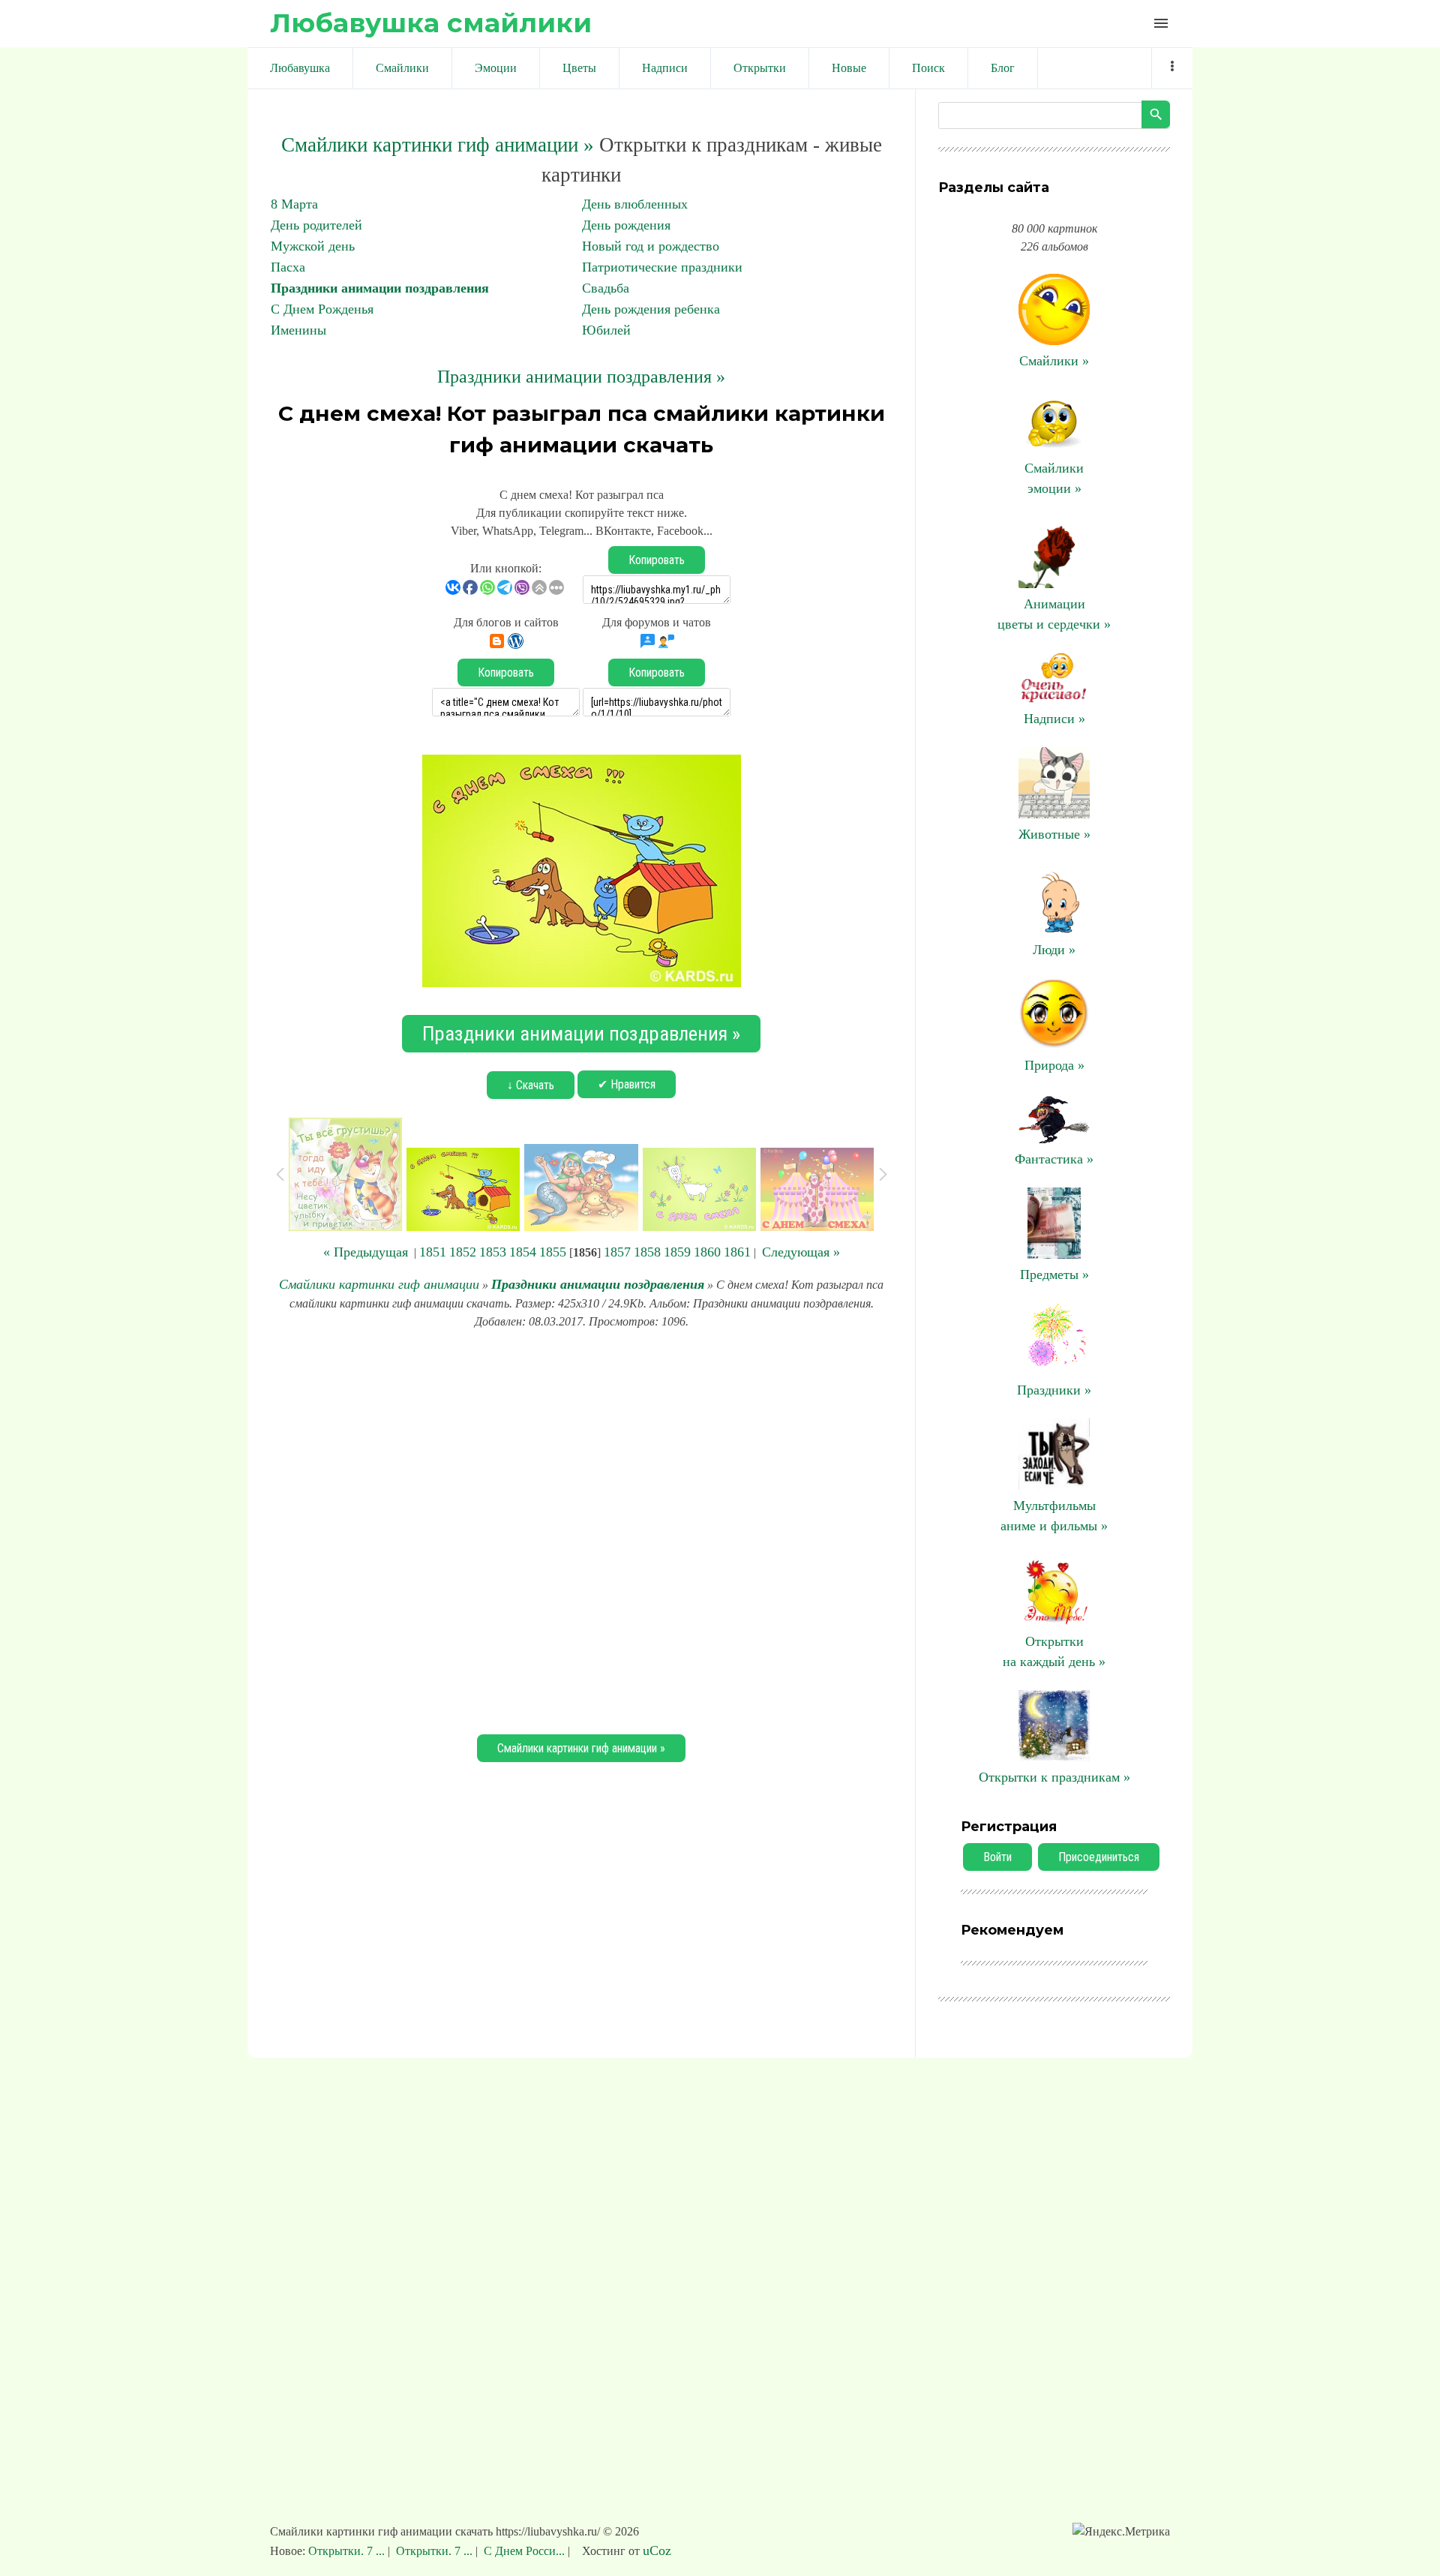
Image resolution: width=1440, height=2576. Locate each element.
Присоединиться (1099, 1857)
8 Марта (294, 204)
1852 (463, 1252)
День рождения (626, 225)
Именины (298, 330)
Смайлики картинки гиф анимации (379, 1284)
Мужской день (313, 246)
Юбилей (606, 330)
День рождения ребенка (651, 309)
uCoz (657, 2550)
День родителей (316, 225)
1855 (553, 1252)
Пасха (288, 267)
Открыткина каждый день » (1054, 1651)
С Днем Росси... (524, 2551)
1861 (737, 1252)
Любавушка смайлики (431, 23)
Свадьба (606, 288)
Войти (997, 1857)
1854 (523, 1252)
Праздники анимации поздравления (380, 288)
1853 (493, 1252)
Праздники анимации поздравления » (581, 377)
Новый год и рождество (651, 246)
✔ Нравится (627, 1084)
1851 (433, 1252)
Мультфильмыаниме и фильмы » (1054, 1516)
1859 (677, 1252)
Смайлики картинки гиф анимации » (438, 145)
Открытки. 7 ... (348, 2551)
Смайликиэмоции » (1054, 478)
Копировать (657, 560)
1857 (617, 1252)
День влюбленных (635, 204)
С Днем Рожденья (322, 309)
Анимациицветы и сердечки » (1054, 614)
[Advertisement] (581, 1530)
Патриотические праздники (662, 267)
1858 (647, 1252)
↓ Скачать (531, 1085)
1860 (707, 1252)
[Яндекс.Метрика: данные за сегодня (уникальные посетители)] (1121, 2532)
